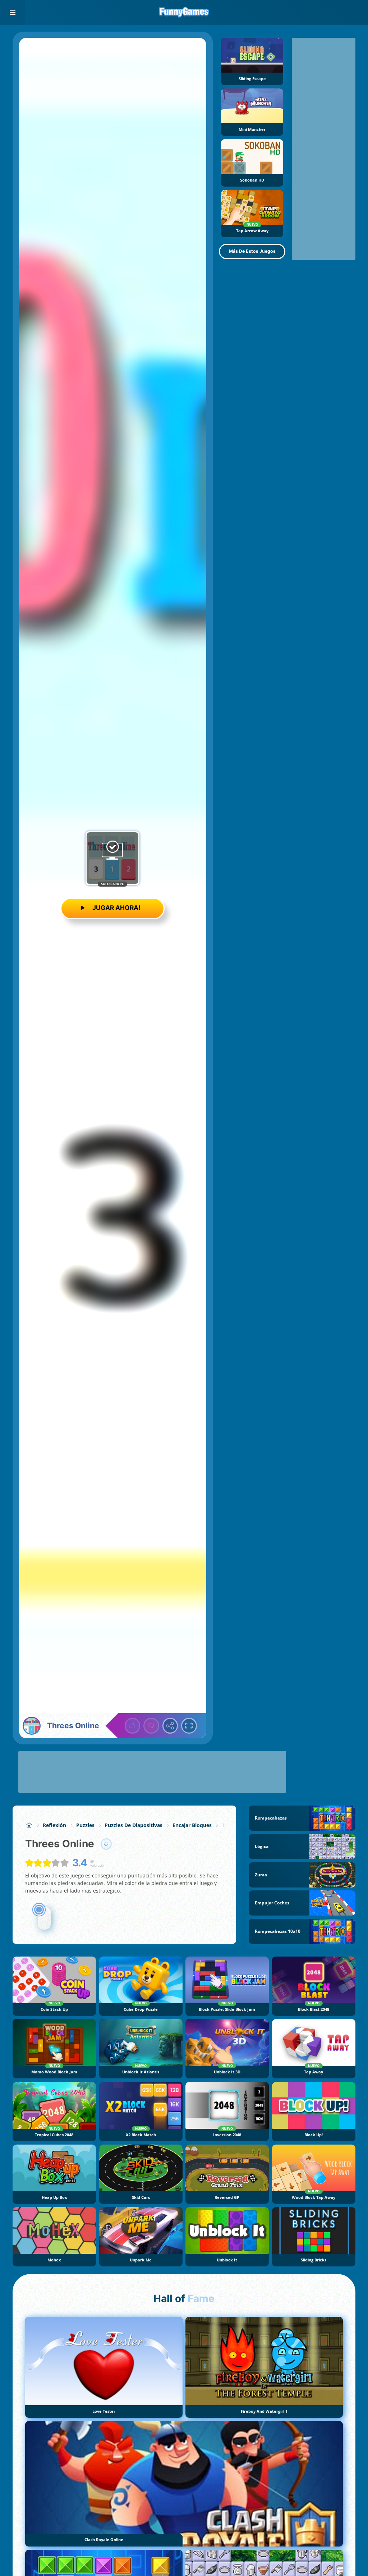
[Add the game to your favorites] (106, 1844)
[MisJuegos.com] (29, 1825)
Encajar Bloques (192, 1825)
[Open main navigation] (13, 13)
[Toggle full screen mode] (189, 1726)
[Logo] (184, 13)
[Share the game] (170, 1726)
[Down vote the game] (151, 1726)
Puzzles (85, 1825)
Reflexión (54, 1825)
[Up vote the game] (133, 1726)
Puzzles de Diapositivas (134, 1825)
